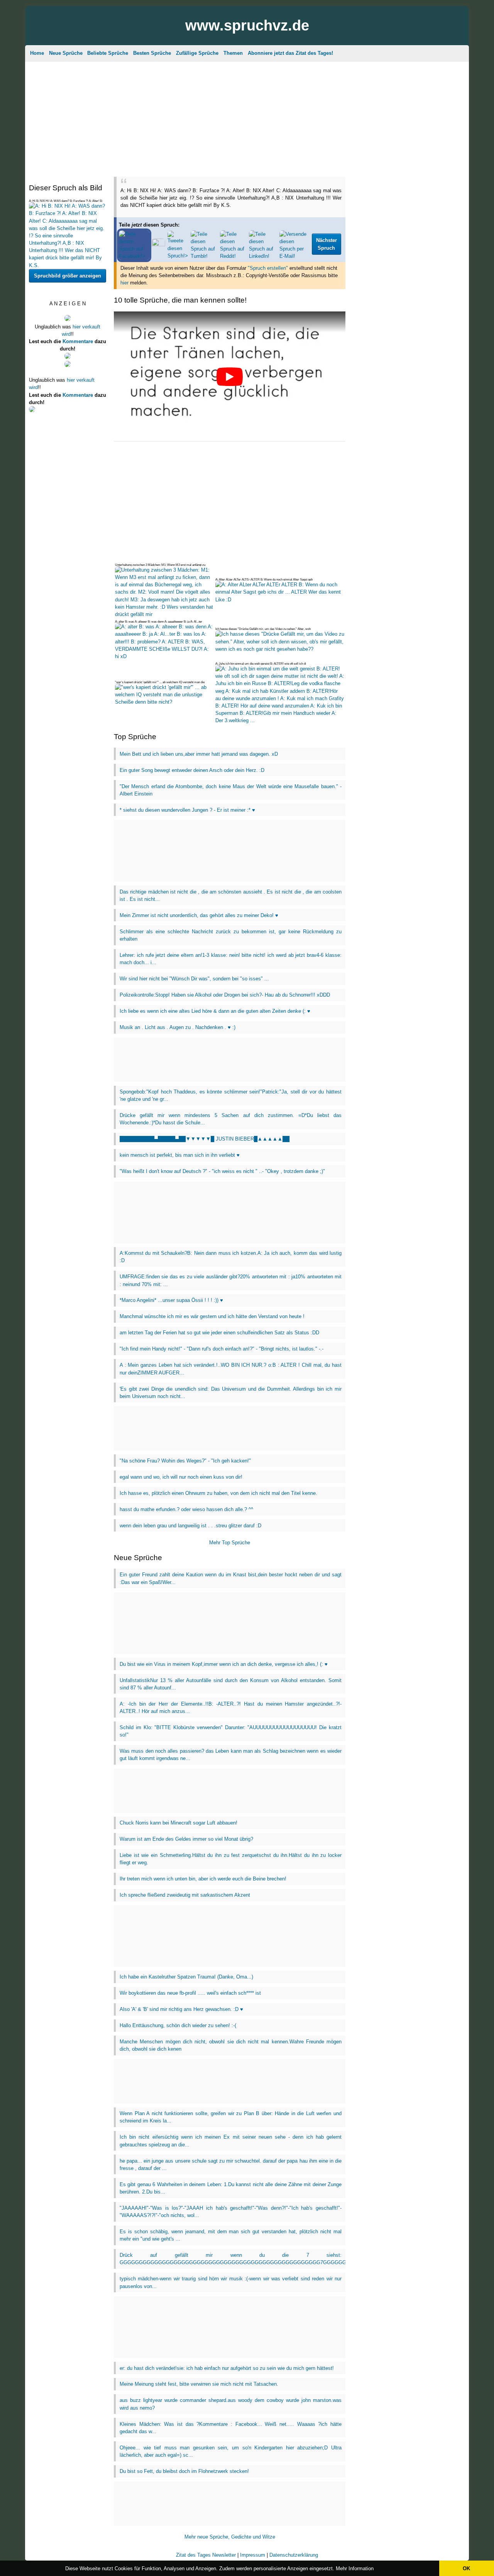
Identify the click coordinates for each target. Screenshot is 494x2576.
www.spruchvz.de (247, 25)
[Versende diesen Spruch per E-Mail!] (294, 256)
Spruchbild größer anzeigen (68, 276)
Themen (233, 53)
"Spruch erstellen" (268, 268)
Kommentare (78, 341)
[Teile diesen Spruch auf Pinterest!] (158, 245)
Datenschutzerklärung (294, 2555)
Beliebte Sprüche (108, 53)
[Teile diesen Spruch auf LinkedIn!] (263, 256)
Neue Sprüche (66, 53)
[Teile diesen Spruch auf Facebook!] (134, 256)
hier (124, 283)
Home (37, 53)
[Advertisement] (247, 118)
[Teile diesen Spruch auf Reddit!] (233, 256)
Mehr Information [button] (355, 2568)
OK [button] (466, 2568)
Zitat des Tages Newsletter (206, 2555)
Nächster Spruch (327, 244)
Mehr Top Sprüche (230, 1543)
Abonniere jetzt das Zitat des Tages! (290, 53)
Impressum (253, 2555)
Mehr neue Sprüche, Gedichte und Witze (230, 2537)
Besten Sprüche (152, 53)
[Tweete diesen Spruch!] (178, 256)
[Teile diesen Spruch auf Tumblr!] (204, 256)
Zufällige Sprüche (197, 53)
